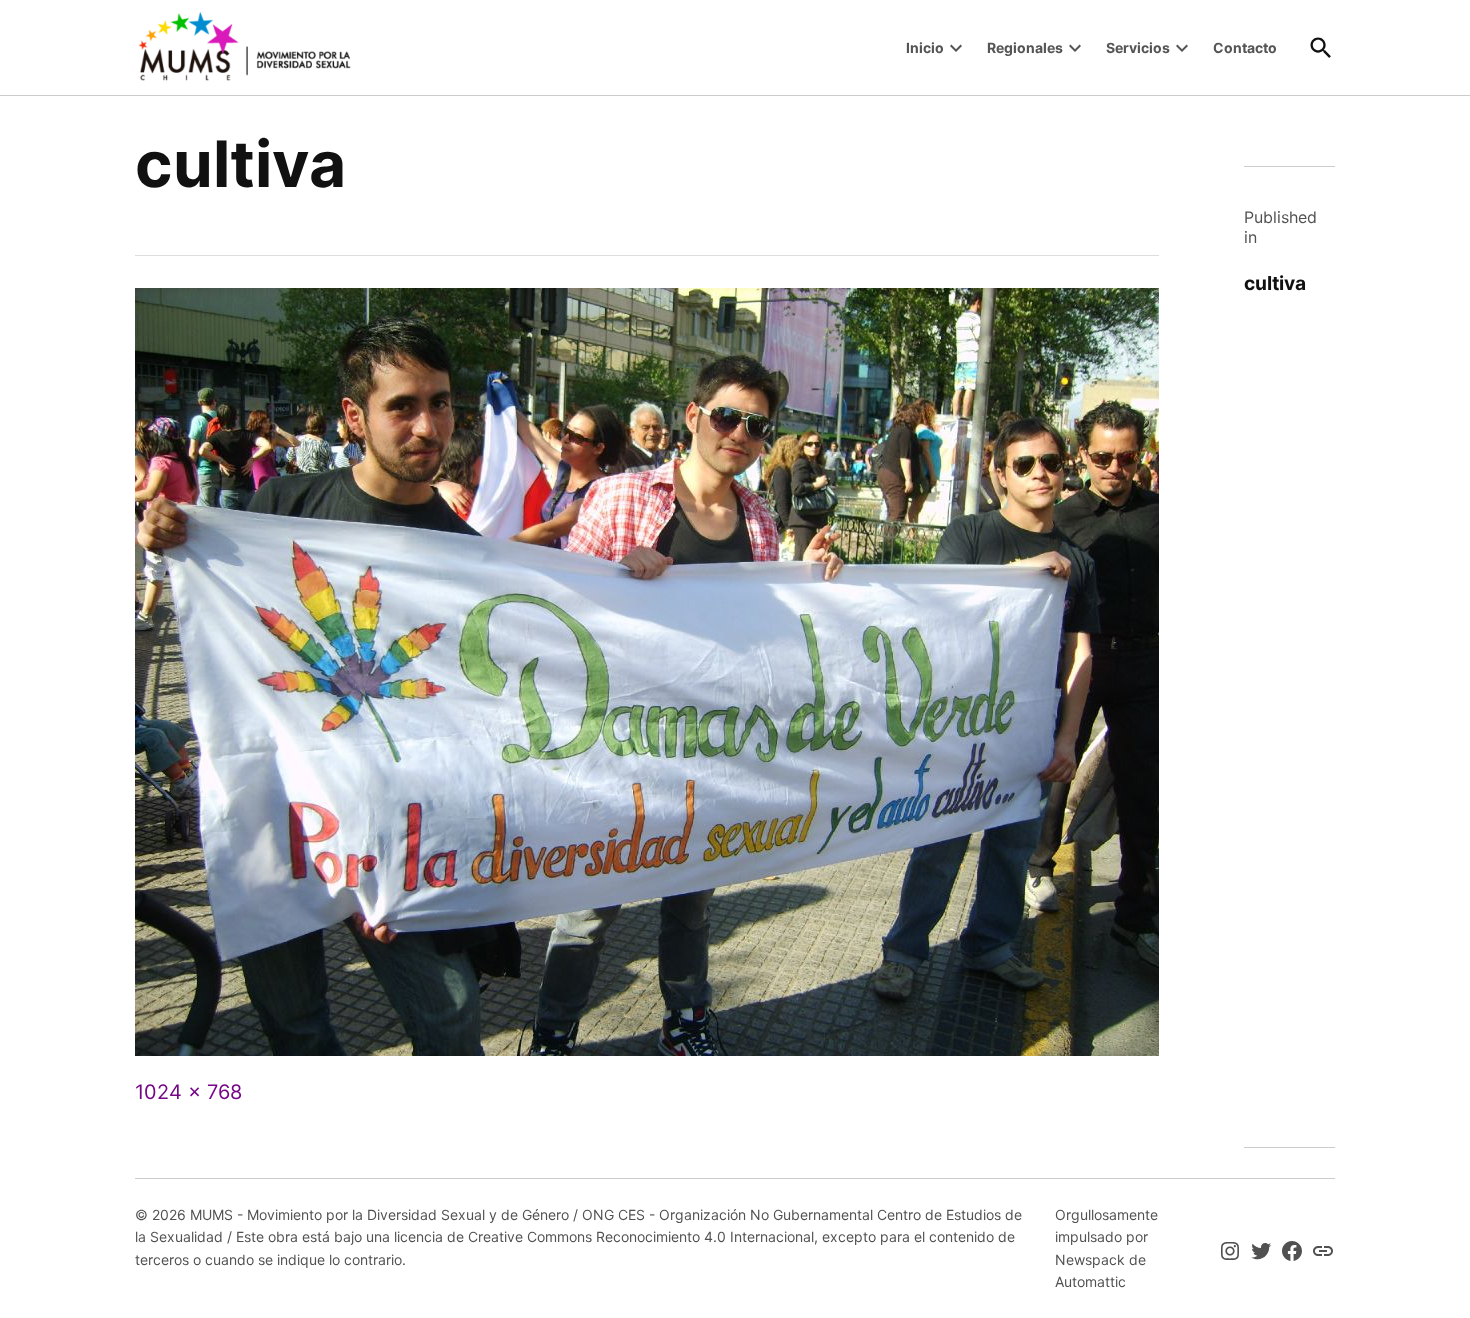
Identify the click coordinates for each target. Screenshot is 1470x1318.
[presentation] (956, 48)
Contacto (1245, 47)
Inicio (925, 47)
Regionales (1025, 47)
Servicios (1138, 47)
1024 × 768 (188, 1092)
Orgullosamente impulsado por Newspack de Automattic (1106, 1248)
